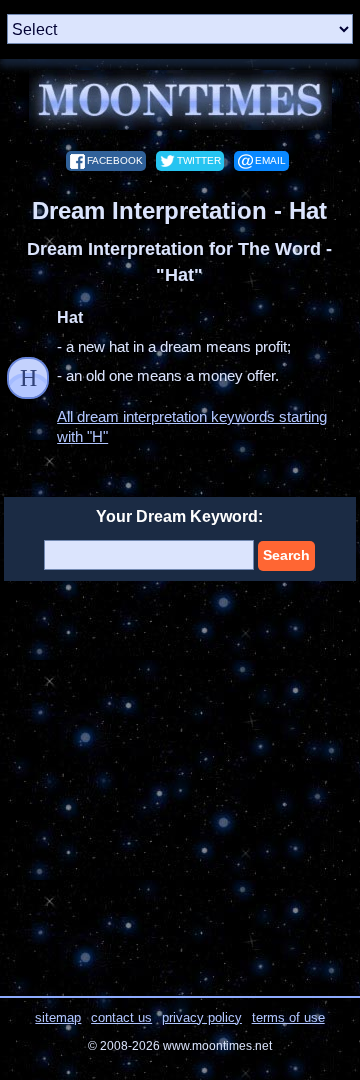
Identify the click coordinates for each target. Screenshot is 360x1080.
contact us (121, 1017)
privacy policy (202, 1017)
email (270, 160)
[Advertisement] (180, 786)
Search (286, 555)
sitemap (58, 1017)
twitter (199, 160)
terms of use (288, 1017)
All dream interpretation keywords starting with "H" (192, 426)
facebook (115, 160)
